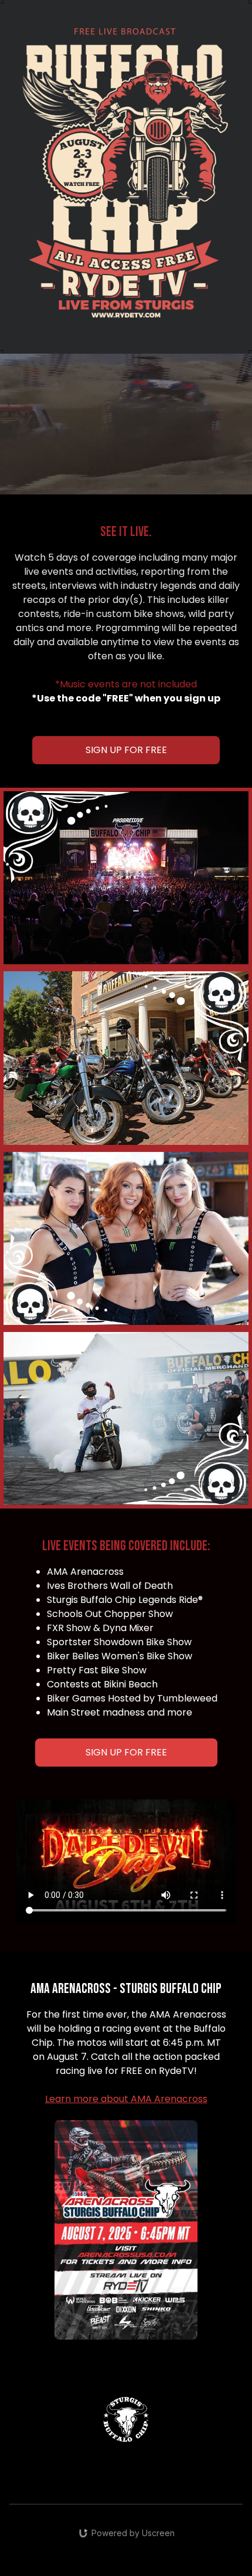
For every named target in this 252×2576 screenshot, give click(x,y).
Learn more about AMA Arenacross (126, 2099)
